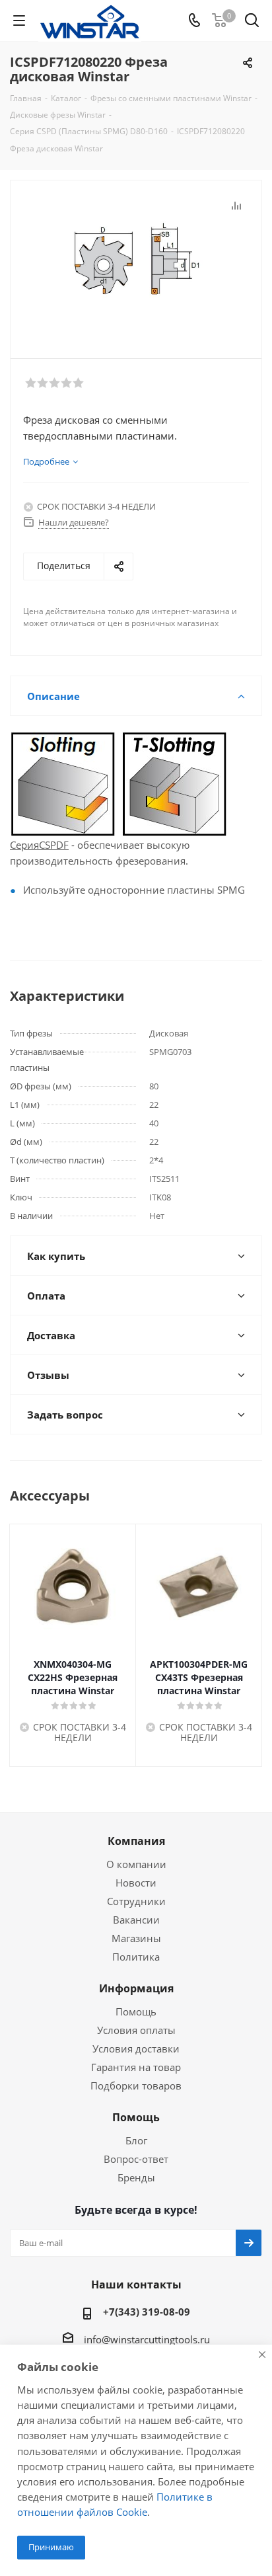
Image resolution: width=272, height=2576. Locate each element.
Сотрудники (136, 1901)
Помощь (136, 2011)
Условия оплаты (136, 2030)
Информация (136, 1988)
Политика (136, 1957)
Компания (136, 1841)
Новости (136, 1883)
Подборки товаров (136, 2086)
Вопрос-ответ (136, 2159)
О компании (136, 1864)
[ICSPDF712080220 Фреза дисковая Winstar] (136, 263)
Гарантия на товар (136, 2067)
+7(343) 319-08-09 (147, 2312)
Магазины (136, 1938)
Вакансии (136, 1920)
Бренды (136, 2177)
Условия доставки (136, 2049)
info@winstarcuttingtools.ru (147, 2339)
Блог (136, 2140)
